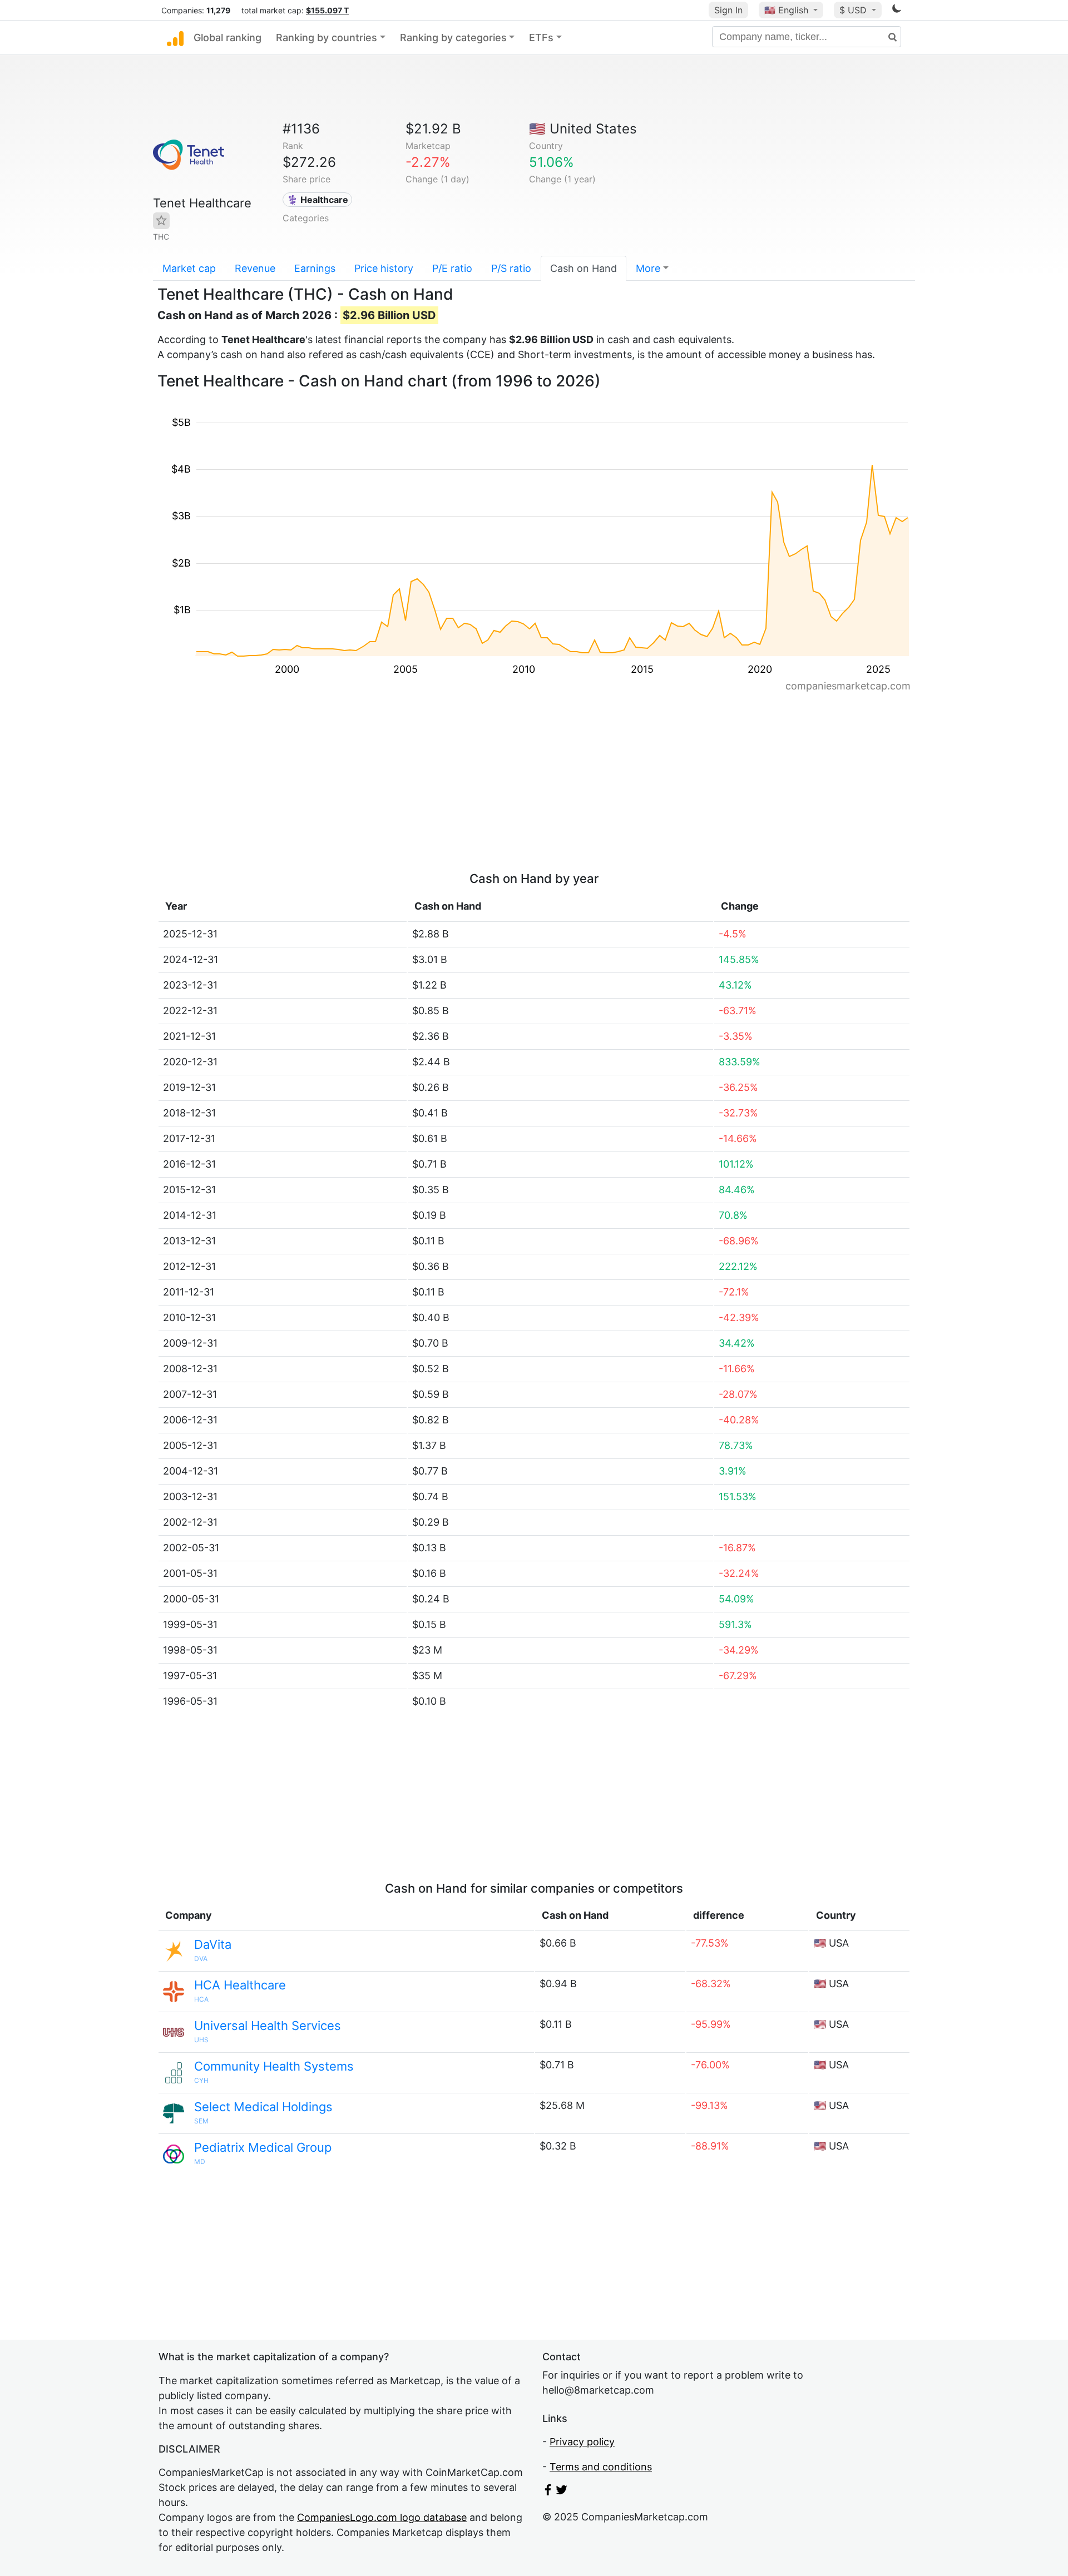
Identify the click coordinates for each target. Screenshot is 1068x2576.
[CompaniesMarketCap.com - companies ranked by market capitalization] (175, 38)
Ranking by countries (327, 38)
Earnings (315, 268)
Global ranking (228, 38)
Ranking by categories (453, 38)
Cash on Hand (584, 268)
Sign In (728, 10)
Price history (384, 268)
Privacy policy (582, 2442)
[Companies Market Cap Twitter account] (562, 2492)
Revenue (255, 268)
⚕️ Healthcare (318, 200)
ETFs (541, 38)
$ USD (854, 10)
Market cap (189, 268)
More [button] (648, 268)
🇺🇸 (786, 10)
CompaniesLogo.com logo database (382, 2517)
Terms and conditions (601, 2467)
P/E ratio (452, 268)
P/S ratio (511, 268)
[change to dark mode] (897, 10)
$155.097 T (327, 10)
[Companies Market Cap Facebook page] (548, 2492)
